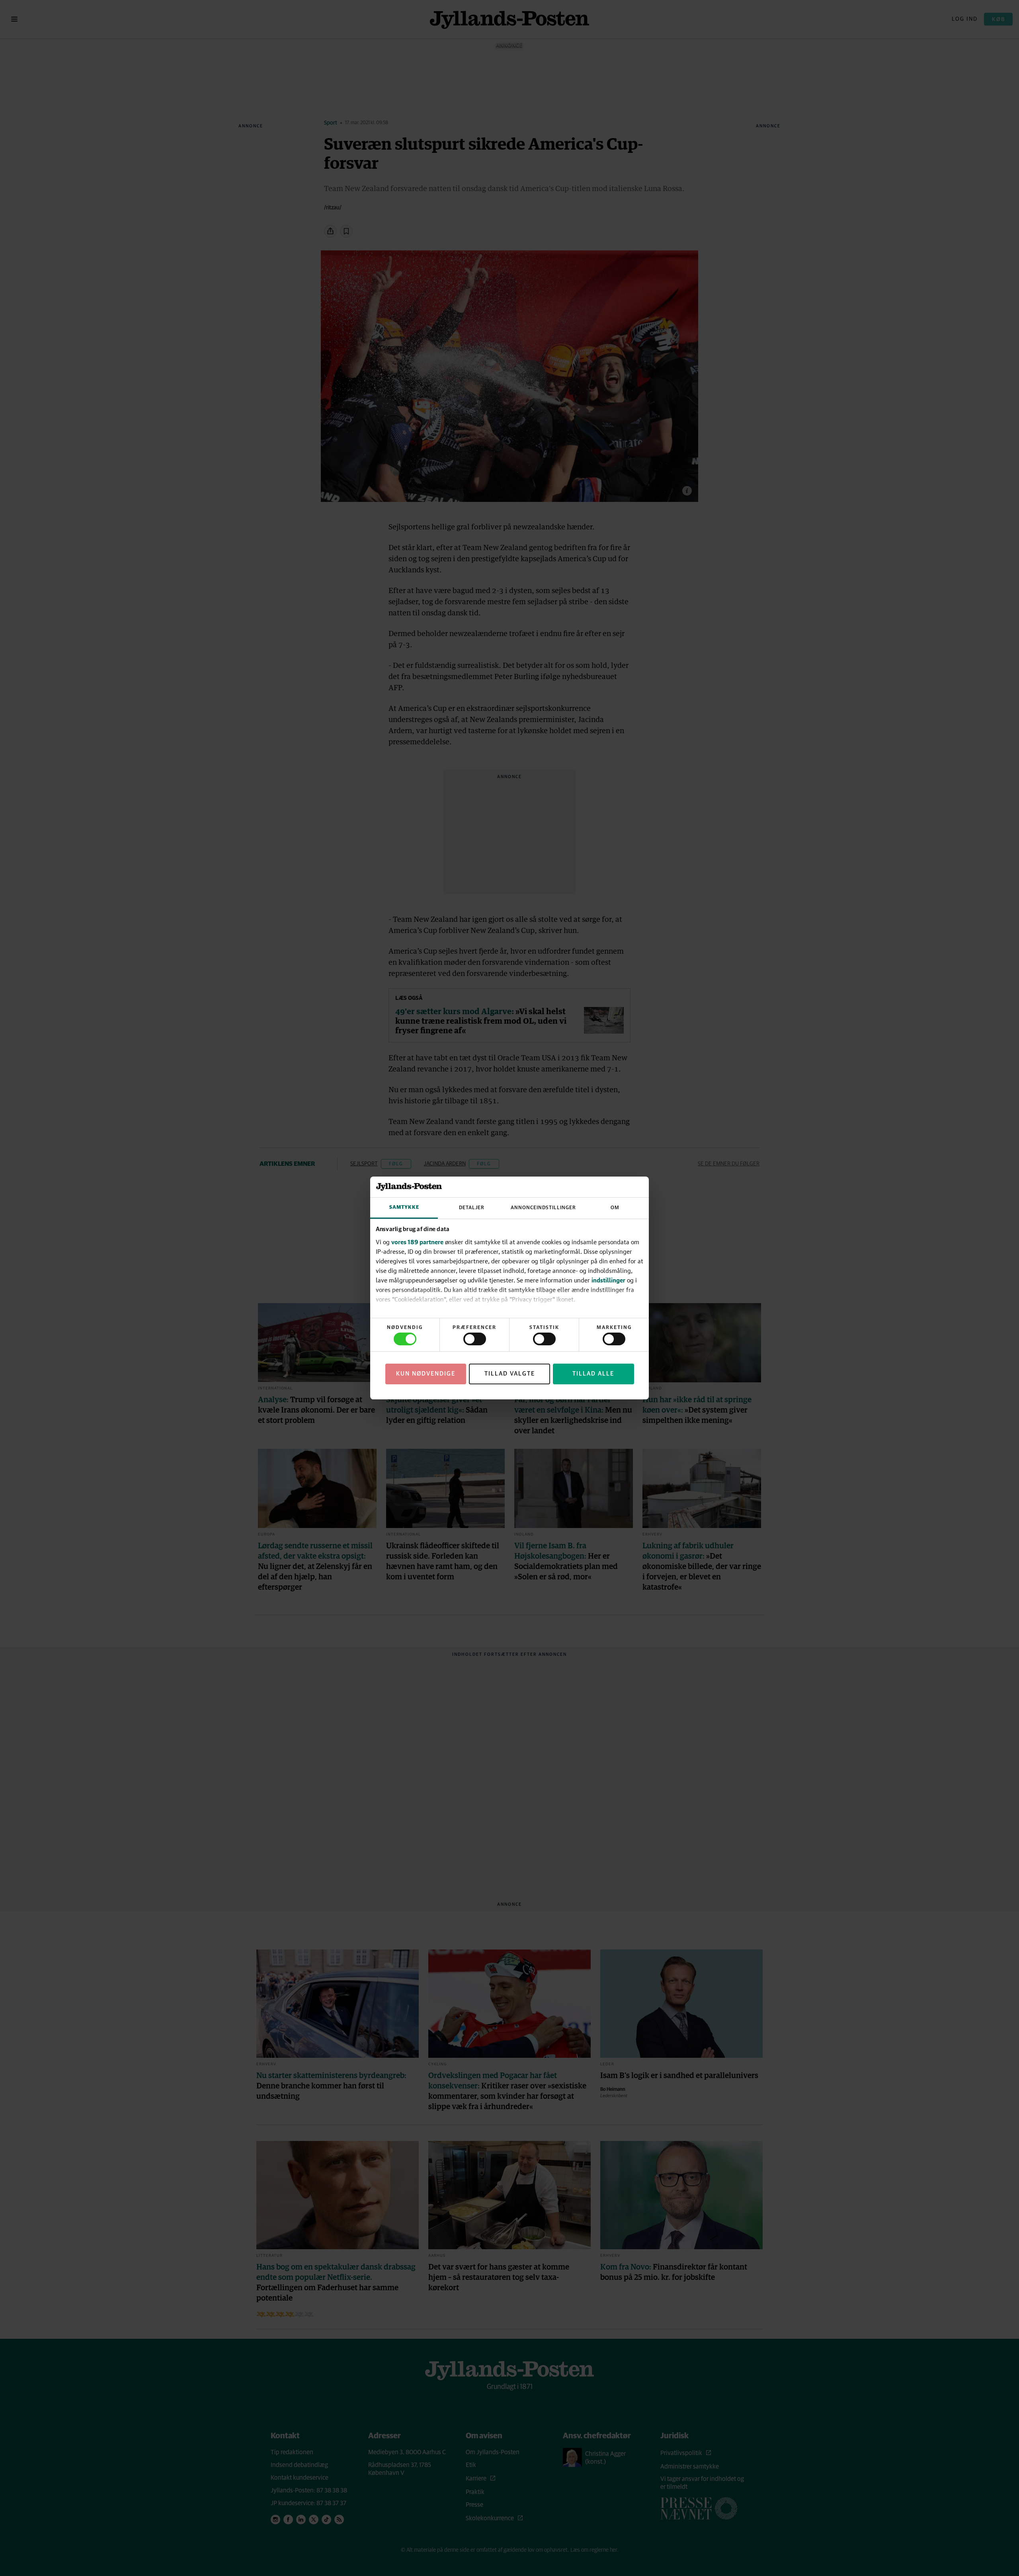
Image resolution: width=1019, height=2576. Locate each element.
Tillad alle (593, 1374)
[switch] (475, 1339)
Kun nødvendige (426, 1374)
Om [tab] (615, 1208)
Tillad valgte (510, 1374)
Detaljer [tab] (472, 1208)
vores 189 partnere (417, 1242)
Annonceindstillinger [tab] (543, 1208)
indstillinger (608, 1280)
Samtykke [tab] (404, 1207)
